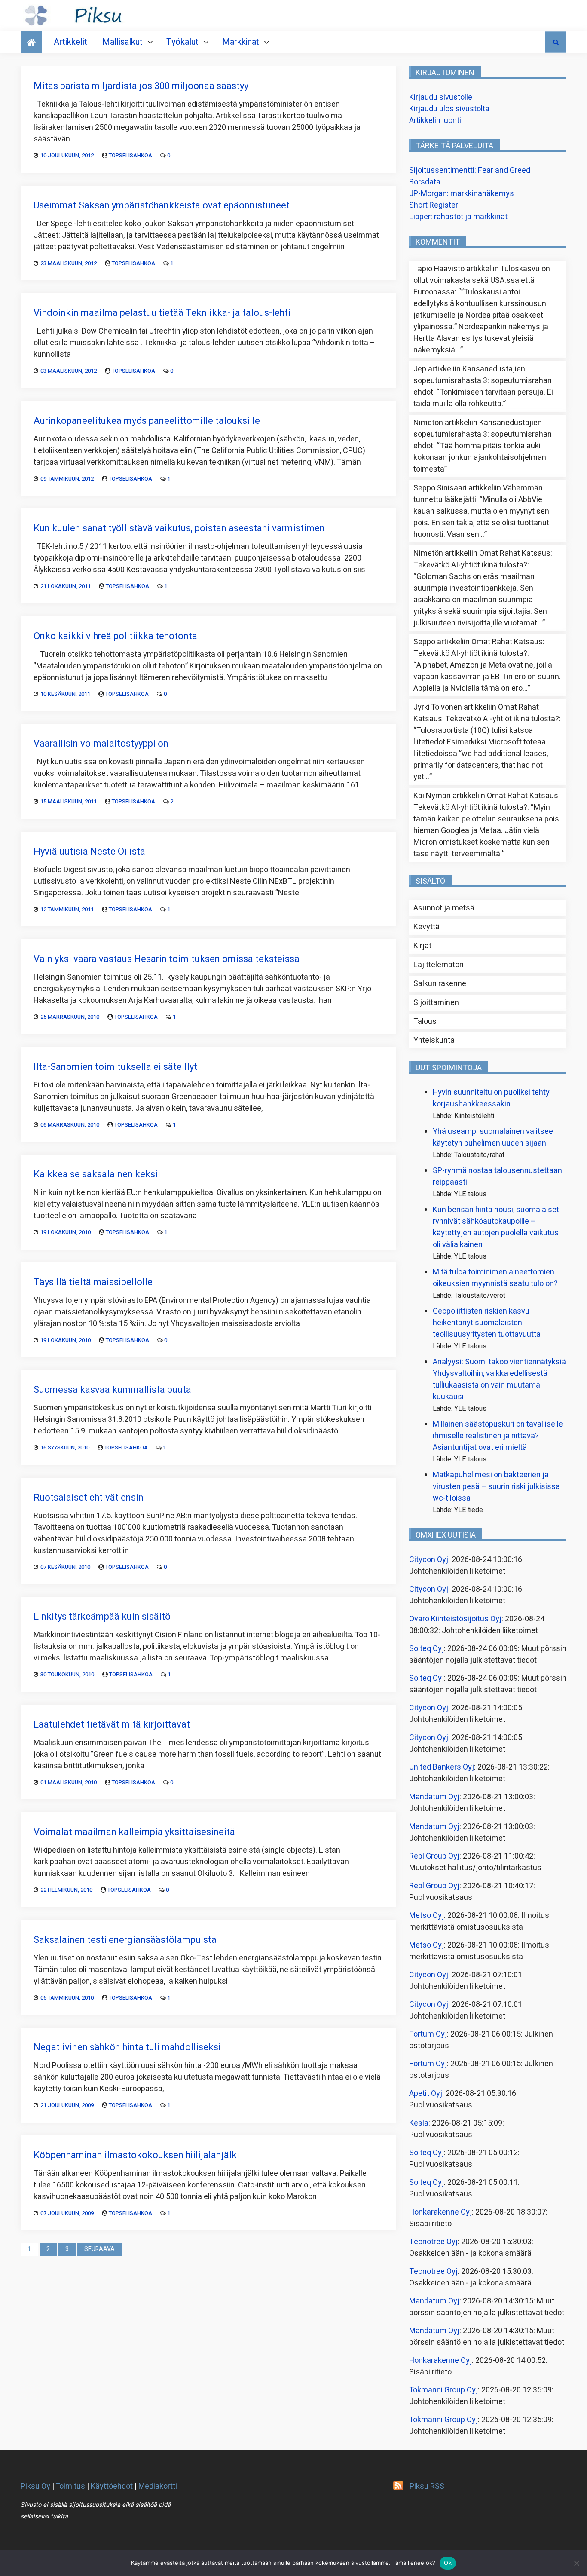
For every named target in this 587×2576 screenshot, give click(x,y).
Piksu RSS (427, 2486)
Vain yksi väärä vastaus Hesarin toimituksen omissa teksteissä (167, 959)
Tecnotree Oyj (433, 2242)
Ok (448, 2563)
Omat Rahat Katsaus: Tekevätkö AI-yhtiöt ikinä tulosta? (483, 559)
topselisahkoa (130, 155)
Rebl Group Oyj (434, 1856)
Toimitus (70, 2486)
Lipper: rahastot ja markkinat (458, 217)
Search (556, 42)
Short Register (434, 205)
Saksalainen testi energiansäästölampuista (125, 1940)
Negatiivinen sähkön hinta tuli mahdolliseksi (127, 2047)
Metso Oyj (426, 1916)
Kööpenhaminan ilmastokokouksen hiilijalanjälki (136, 2155)
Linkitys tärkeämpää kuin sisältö (102, 1617)
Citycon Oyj (429, 1560)
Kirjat (422, 946)
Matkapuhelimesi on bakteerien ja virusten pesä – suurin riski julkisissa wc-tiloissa (496, 1487)
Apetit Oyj (426, 2094)
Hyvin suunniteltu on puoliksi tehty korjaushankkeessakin (491, 1098)
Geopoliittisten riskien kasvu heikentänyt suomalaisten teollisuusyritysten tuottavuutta (487, 1323)
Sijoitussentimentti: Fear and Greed (470, 170)
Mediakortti (158, 2486)
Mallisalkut (122, 42)
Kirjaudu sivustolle (441, 97)
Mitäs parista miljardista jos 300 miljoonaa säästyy (141, 86)
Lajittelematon (439, 965)
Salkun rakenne (440, 984)
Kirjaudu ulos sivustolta (449, 109)
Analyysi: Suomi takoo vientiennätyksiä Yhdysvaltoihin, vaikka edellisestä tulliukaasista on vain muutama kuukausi (499, 1379)
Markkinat (241, 42)
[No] (576, 2563)
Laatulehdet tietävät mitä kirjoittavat (112, 1724)
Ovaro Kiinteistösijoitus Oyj (455, 1619)
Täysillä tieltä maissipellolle (93, 1282)
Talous (425, 1022)
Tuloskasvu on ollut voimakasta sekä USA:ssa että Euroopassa (482, 280)
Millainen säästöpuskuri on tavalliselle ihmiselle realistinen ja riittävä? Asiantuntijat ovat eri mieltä (498, 1436)
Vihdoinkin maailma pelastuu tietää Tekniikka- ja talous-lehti (162, 313)
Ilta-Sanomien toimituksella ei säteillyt (115, 1067)
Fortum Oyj (428, 2034)
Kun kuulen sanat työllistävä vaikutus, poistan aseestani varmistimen (179, 528)
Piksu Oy (35, 2486)
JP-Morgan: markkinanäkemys (462, 194)
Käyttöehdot (112, 2486)
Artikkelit (70, 42)
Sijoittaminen (436, 1003)
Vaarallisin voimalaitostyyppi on (101, 744)
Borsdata (425, 182)
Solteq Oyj (426, 1649)
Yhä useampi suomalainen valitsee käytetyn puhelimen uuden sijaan (493, 1137)
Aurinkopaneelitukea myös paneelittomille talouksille (147, 421)
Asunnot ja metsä (444, 908)
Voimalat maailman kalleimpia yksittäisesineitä (134, 1832)
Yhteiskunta (434, 1040)
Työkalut (182, 42)
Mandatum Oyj (434, 1797)
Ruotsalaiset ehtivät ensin (89, 1498)
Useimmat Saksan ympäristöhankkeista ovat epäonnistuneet (162, 205)
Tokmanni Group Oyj (443, 2390)
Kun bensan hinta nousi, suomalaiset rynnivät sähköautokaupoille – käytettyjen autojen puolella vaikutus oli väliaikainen (496, 1227)
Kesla (419, 2123)
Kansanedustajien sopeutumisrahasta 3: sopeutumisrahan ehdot (483, 381)
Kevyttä (426, 927)
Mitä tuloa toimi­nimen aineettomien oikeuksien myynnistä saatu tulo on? (495, 1278)
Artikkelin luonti (435, 121)
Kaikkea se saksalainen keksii (97, 1174)
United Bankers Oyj (442, 1767)
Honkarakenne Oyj (440, 2212)
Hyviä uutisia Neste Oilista (89, 852)
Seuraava (99, 2249)
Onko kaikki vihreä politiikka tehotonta (115, 636)
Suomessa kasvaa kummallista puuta (112, 1390)
